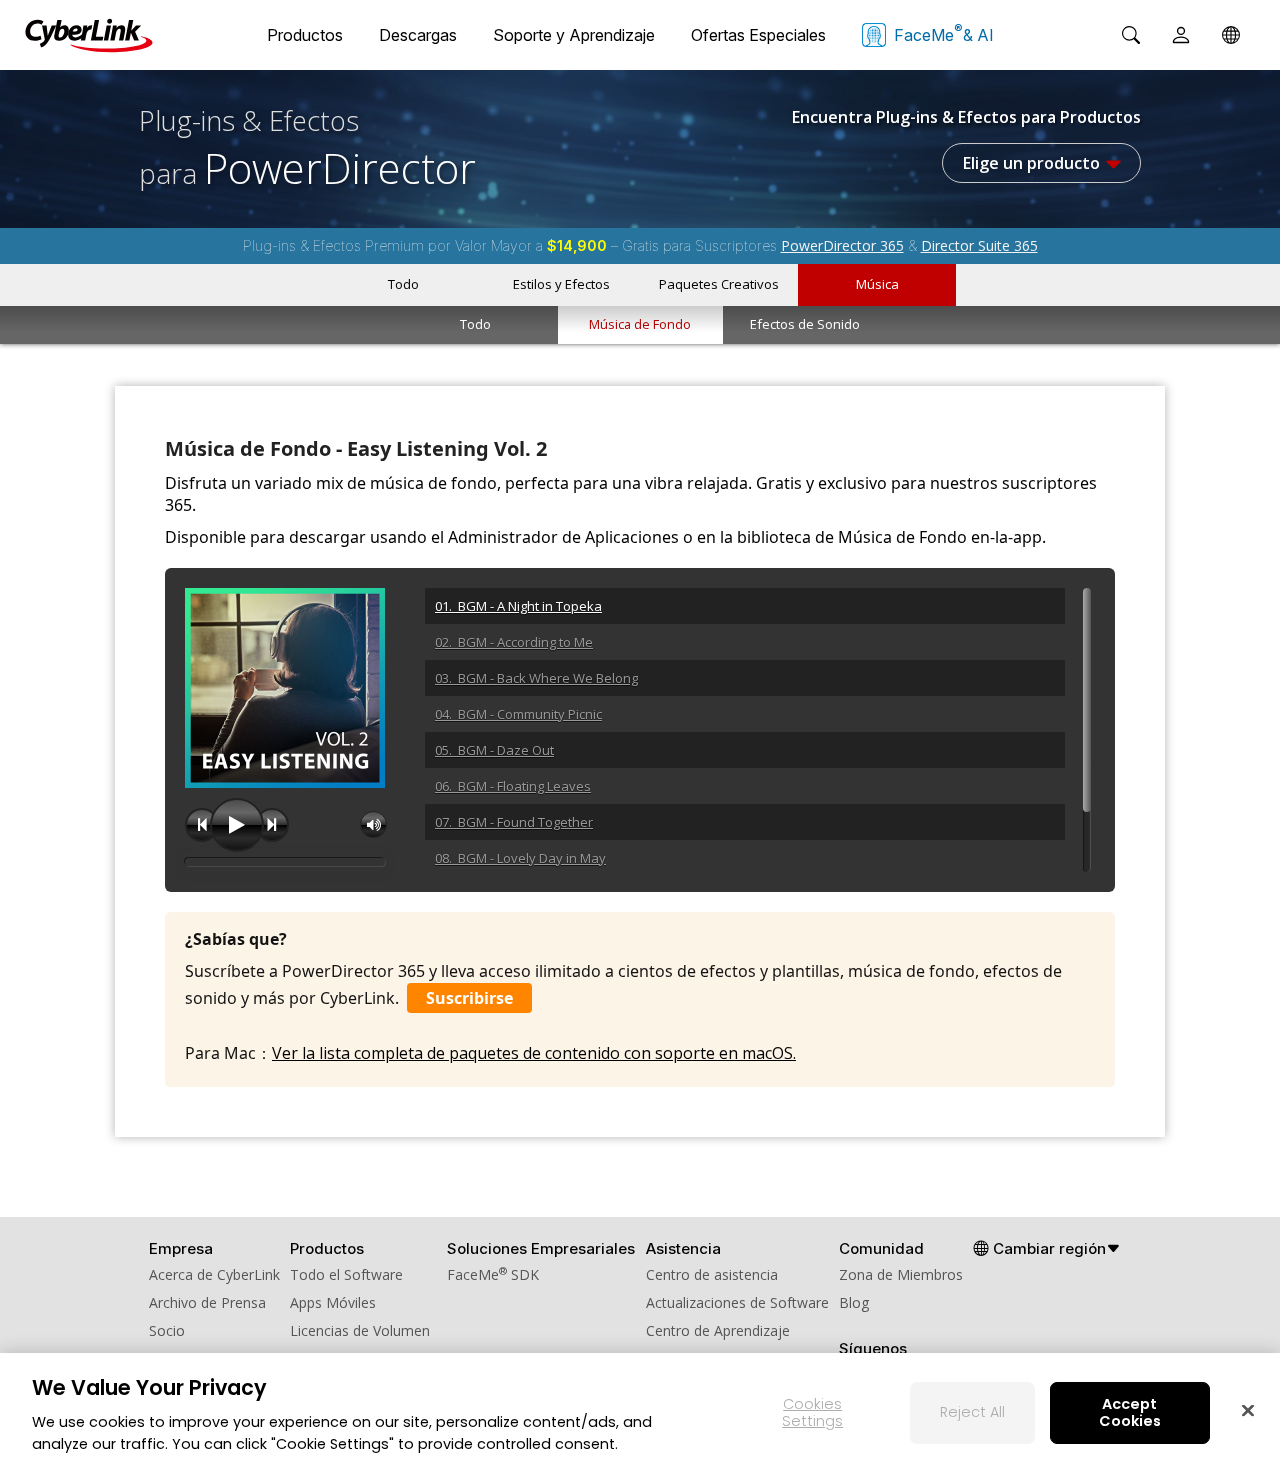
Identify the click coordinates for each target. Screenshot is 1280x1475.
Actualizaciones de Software (737, 1302)
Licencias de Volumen (360, 1330)
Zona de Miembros (901, 1274)
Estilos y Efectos (561, 284)
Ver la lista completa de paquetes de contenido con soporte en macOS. (534, 1053)
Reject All (972, 1412)
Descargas (418, 35)
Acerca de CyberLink (214, 1274)
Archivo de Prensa (207, 1302)
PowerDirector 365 (842, 245)
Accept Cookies (1130, 1412)
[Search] (1131, 35)
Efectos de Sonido (805, 324)
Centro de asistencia (712, 1274)
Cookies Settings (812, 1412)
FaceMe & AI (944, 33)
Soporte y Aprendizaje (574, 35)
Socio (167, 1330)
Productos (305, 35)
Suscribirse (469, 998)
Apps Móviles (333, 1302)
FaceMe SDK (493, 1274)
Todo (403, 284)
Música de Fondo (640, 324)
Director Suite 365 (979, 245)
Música (877, 284)
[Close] (1248, 1410)
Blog (854, 1302)
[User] (1181, 35)
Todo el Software (346, 1274)
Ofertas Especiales (758, 35)
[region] (640, 1414)
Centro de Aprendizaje (718, 1330)
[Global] (1231, 35)
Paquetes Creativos (719, 284)
